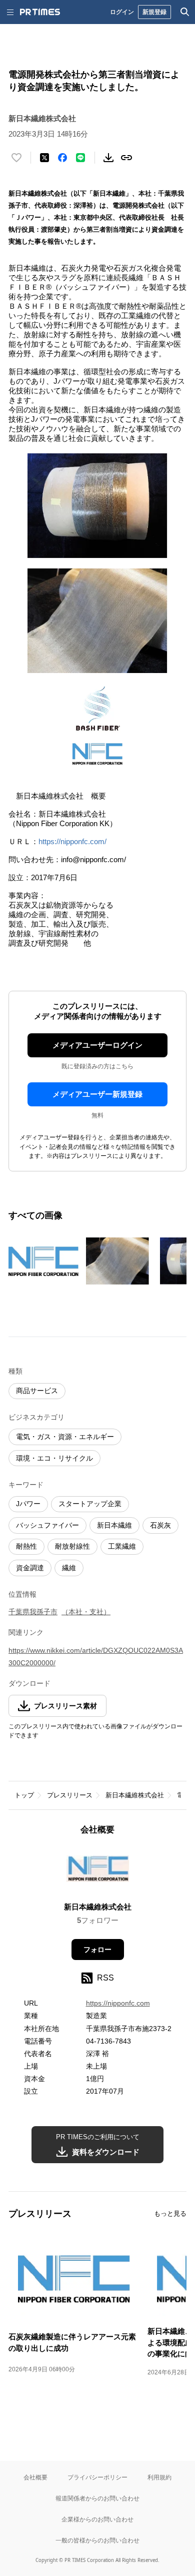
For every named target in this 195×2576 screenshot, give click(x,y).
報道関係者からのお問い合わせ (97, 2498)
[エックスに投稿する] (44, 158)
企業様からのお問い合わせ (97, 2519)
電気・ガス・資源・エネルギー (65, 1437)
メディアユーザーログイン (97, 1045)
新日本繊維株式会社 (135, 1795)
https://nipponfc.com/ (72, 841)
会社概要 (35, 2477)
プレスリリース (70, 1795)
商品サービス (37, 1391)
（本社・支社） (86, 1612)
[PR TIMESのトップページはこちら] (40, 12)
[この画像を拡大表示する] (43, 1261)
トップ (24, 1795)
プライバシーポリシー (97, 2477)
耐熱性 (26, 1546)
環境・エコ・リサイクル (54, 1458)
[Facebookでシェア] (62, 158)
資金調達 (30, 1568)
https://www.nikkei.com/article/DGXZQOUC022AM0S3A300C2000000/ (96, 1657)
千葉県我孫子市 (33, 1612)
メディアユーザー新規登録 (97, 1094)
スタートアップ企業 (90, 1504)
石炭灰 (160, 1525)
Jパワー (28, 1504)
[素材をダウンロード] (108, 158)
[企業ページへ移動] (98, 1872)
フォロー (97, 1950)
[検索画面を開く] (185, 12)
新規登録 (154, 12)
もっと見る (170, 2213)
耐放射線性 (72, 1546)
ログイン (122, 12)
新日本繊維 (114, 1525)
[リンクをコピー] (126, 158)
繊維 (69, 1568)
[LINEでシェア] (80, 158)
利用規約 (159, 2477)
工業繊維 (122, 1546)
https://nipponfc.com (118, 2003)
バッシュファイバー (47, 1525)
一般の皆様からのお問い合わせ (97, 2540)
